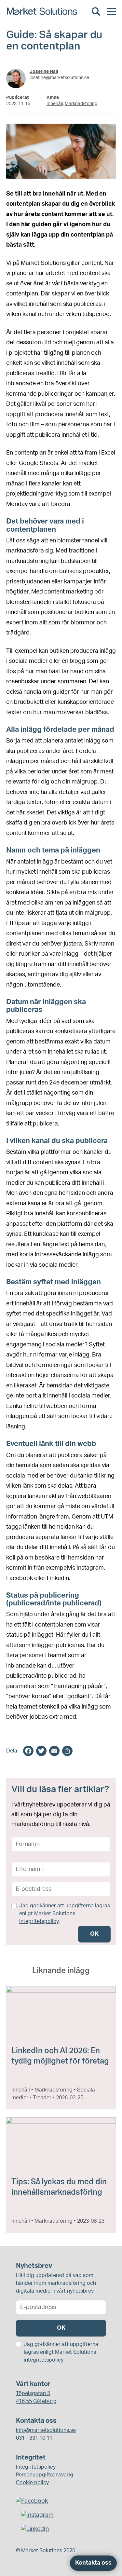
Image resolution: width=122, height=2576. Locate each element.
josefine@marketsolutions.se (59, 78)
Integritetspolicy (36, 2467)
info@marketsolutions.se (46, 2430)
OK (94, 1934)
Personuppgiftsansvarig (45, 2475)
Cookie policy (32, 2483)
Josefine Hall (44, 72)
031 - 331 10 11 (34, 2438)
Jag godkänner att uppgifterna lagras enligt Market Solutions (61, 2352)
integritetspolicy (39, 1921)
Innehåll (55, 104)
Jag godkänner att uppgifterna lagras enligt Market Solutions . (65, 1914)
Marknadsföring (81, 104)
